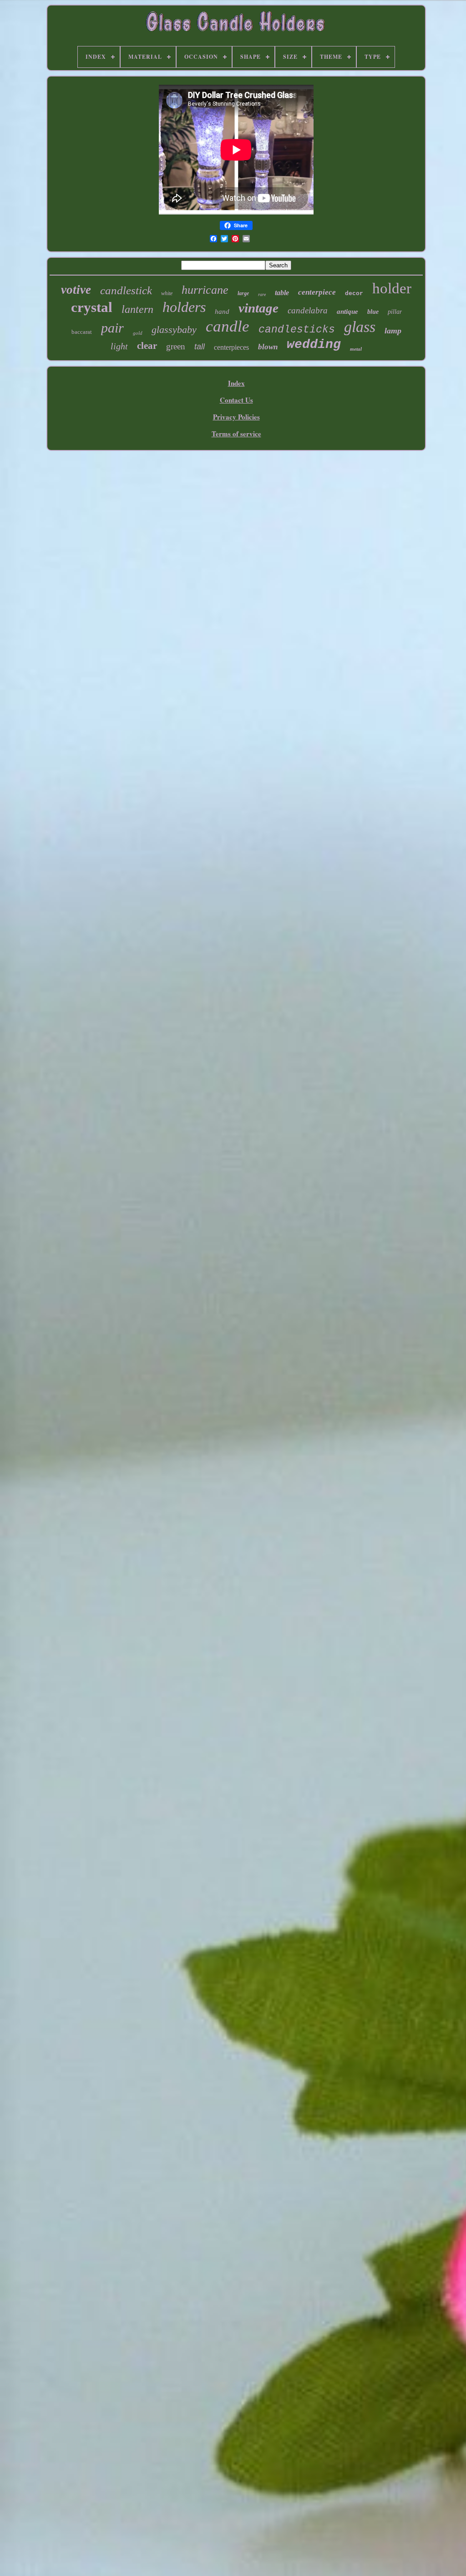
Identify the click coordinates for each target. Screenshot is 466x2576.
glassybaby (174, 330)
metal (356, 349)
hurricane (205, 290)
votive (76, 290)
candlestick (126, 290)
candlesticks (297, 330)
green (176, 346)
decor (354, 294)
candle (228, 326)
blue (373, 312)
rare (262, 294)
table (282, 293)
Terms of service (236, 434)
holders (184, 307)
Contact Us (236, 400)
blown (268, 347)
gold (138, 333)
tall (200, 347)
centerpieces (231, 347)
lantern (137, 309)
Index (236, 383)
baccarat (82, 332)
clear (147, 346)
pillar (395, 312)
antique (347, 312)
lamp (393, 331)
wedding (314, 345)
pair (112, 328)
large (243, 293)
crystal (92, 307)
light (119, 346)
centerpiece (317, 292)
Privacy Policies (236, 417)
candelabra (308, 310)
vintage (258, 308)
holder (392, 288)
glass (360, 327)
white (167, 293)
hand (222, 312)
